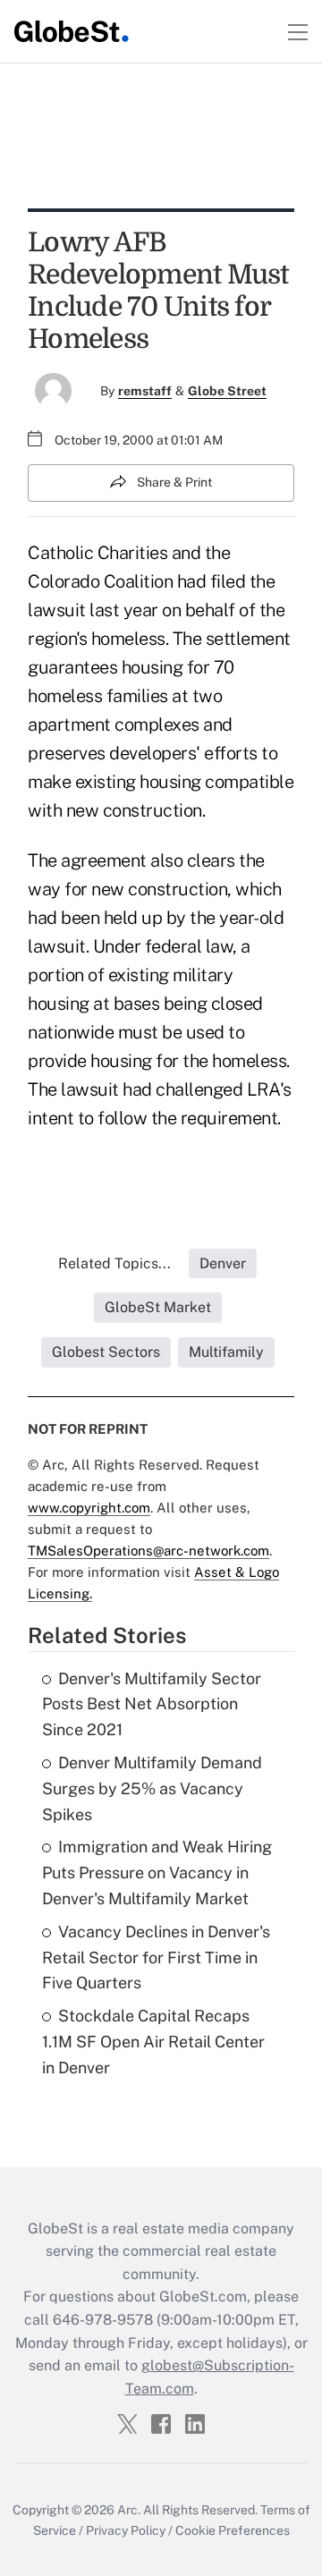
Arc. (129, 2510)
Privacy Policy (126, 2530)
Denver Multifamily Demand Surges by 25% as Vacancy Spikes (152, 1788)
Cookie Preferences (233, 2530)
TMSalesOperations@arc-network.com (148, 1551)
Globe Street (227, 391)
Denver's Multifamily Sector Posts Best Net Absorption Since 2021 (152, 1704)
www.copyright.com (89, 1508)
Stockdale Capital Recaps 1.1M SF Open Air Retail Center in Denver (153, 2042)
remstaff (145, 391)
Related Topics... (114, 1263)
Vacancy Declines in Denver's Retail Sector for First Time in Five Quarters (156, 1957)
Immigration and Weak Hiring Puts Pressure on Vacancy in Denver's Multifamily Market (157, 1873)
